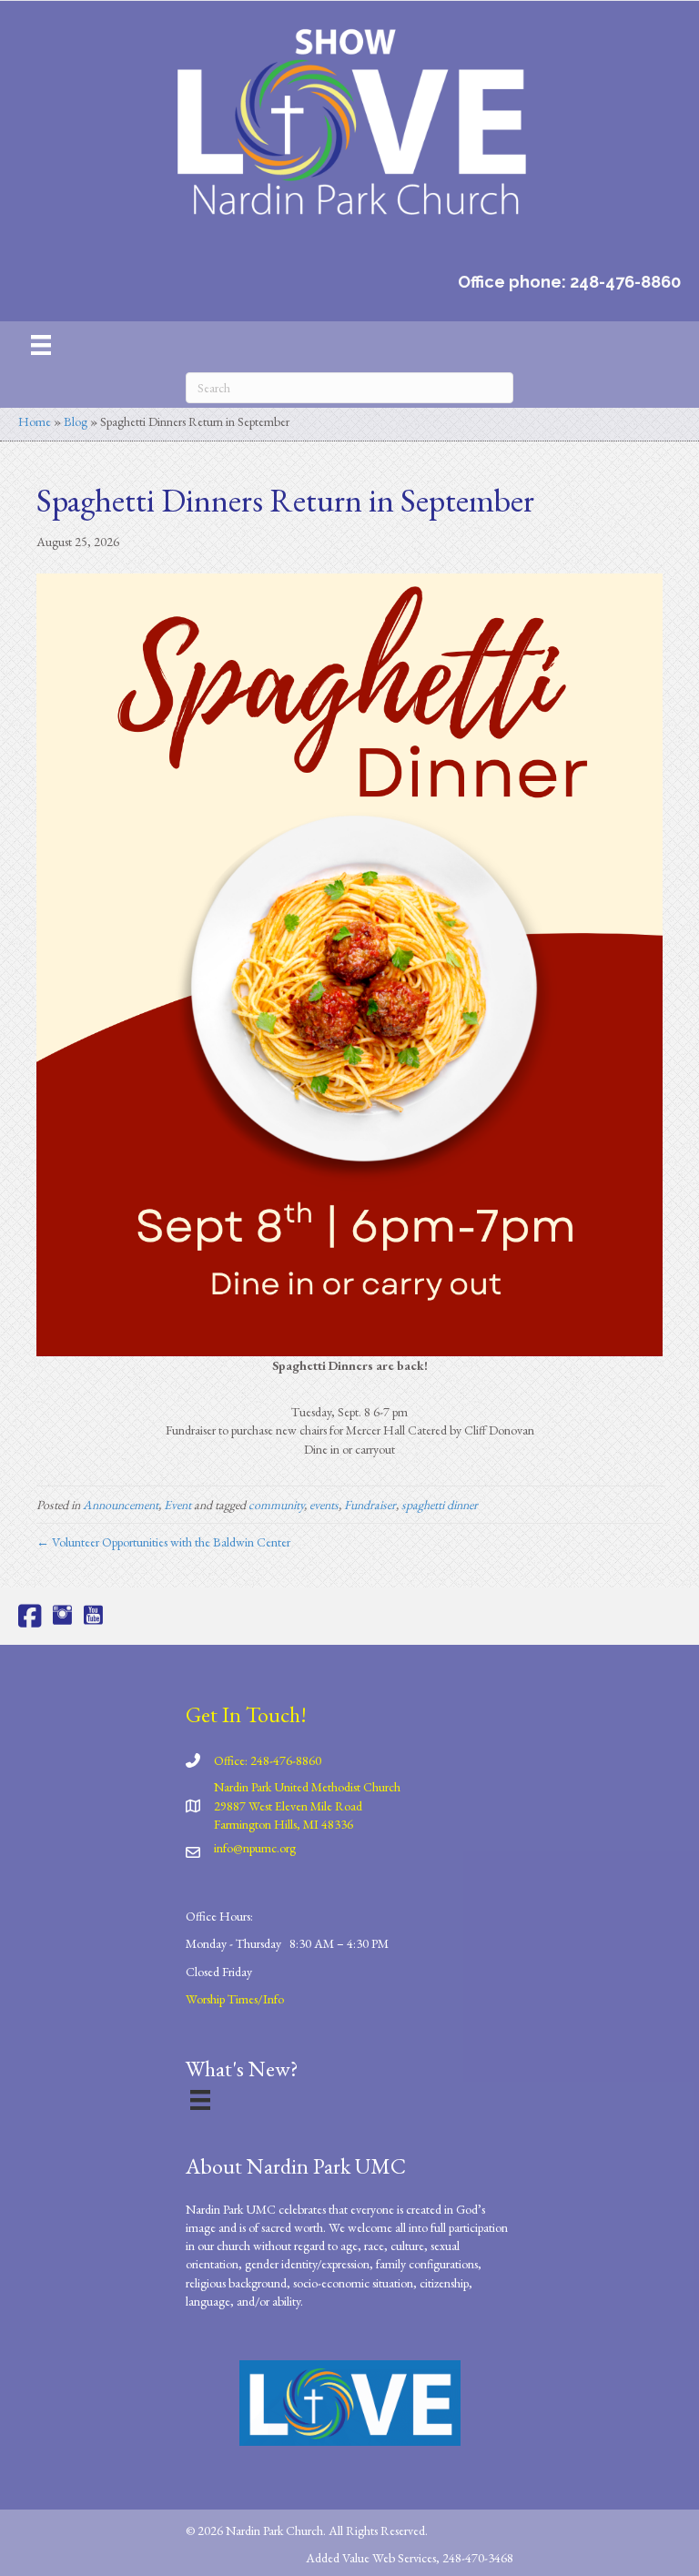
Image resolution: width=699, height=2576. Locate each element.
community (276, 1505)
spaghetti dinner (440, 1505)
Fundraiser (370, 1505)
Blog (76, 421)
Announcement (121, 1505)
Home (35, 421)
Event (177, 1505)
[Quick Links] (200, 2099)
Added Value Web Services (371, 2558)
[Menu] (41, 345)
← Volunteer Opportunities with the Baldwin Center (163, 1542)
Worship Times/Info (235, 1999)
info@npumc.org (255, 1848)
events (324, 1505)
